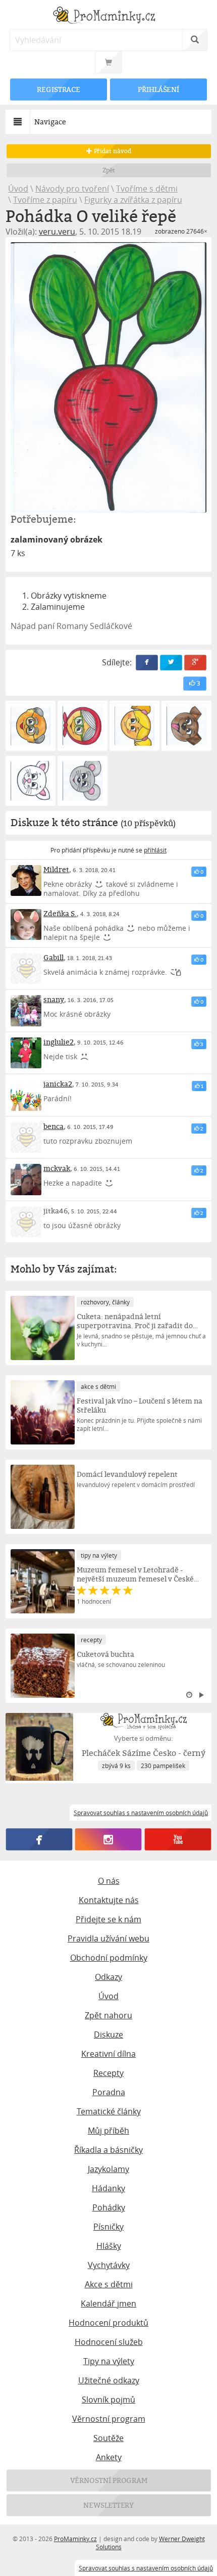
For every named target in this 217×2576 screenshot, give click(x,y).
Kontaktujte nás (109, 1900)
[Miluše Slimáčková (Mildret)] (26, 881)
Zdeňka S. (60, 913)
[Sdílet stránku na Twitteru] (171, 663)
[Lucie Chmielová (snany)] (26, 1011)
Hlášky (109, 2246)
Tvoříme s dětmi (147, 189)
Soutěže (108, 2438)
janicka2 (58, 1084)
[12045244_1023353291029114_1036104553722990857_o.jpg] (109, 377)
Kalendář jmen (108, 2303)
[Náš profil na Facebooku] (39, 1839)
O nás (109, 1881)
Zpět (109, 170)
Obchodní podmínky (109, 1958)
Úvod (18, 189)
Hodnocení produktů (108, 2323)
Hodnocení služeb (109, 2342)
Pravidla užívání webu (108, 1938)
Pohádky (109, 2207)
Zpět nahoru (108, 2015)
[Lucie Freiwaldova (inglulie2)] (26, 1053)
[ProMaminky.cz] (109, 16)
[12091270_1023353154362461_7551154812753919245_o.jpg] (31, 726)
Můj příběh (108, 2131)
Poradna (109, 2092)
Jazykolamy (108, 2169)
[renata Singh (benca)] (26, 1138)
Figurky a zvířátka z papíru (133, 200)
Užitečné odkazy (109, 2380)
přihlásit (155, 850)
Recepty (108, 2073)
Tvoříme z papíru (45, 200)
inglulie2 (59, 1042)
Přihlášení (158, 89)
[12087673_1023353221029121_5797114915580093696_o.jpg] (31, 781)
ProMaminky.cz (75, 2539)
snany (54, 999)
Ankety (109, 2457)
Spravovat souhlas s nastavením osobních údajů (146, 2568)
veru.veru (57, 232)
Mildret (56, 869)
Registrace (59, 89)
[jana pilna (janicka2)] (26, 1095)
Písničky (108, 2227)
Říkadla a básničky (108, 2150)
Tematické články (109, 2111)
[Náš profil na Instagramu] (108, 1839)
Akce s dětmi (109, 2284)
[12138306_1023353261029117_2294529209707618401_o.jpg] (83, 781)
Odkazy (108, 1977)
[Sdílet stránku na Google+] (195, 663)
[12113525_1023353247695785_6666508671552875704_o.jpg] (134, 726)
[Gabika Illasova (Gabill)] (26, 969)
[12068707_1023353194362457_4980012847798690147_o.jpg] (186, 726)
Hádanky (108, 2188)
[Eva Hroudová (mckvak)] (26, 1180)
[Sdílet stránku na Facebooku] (147, 663)
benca (53, 1126)
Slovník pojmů (108, 2400)
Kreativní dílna (108, 2054)
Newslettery (108, 2505)
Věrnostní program (109, 2419)
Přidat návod (111, 151)
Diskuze (108, 2035)
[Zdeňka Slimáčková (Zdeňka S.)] (26, 925)
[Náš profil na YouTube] (178, 1839)
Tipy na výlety (109, 2361)
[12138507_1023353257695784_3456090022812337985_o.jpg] (83, 726)
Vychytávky (109, 2265)
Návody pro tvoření (72, 189)
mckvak (57, 1168)
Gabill (53, 957)
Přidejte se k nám (108, 1919)
